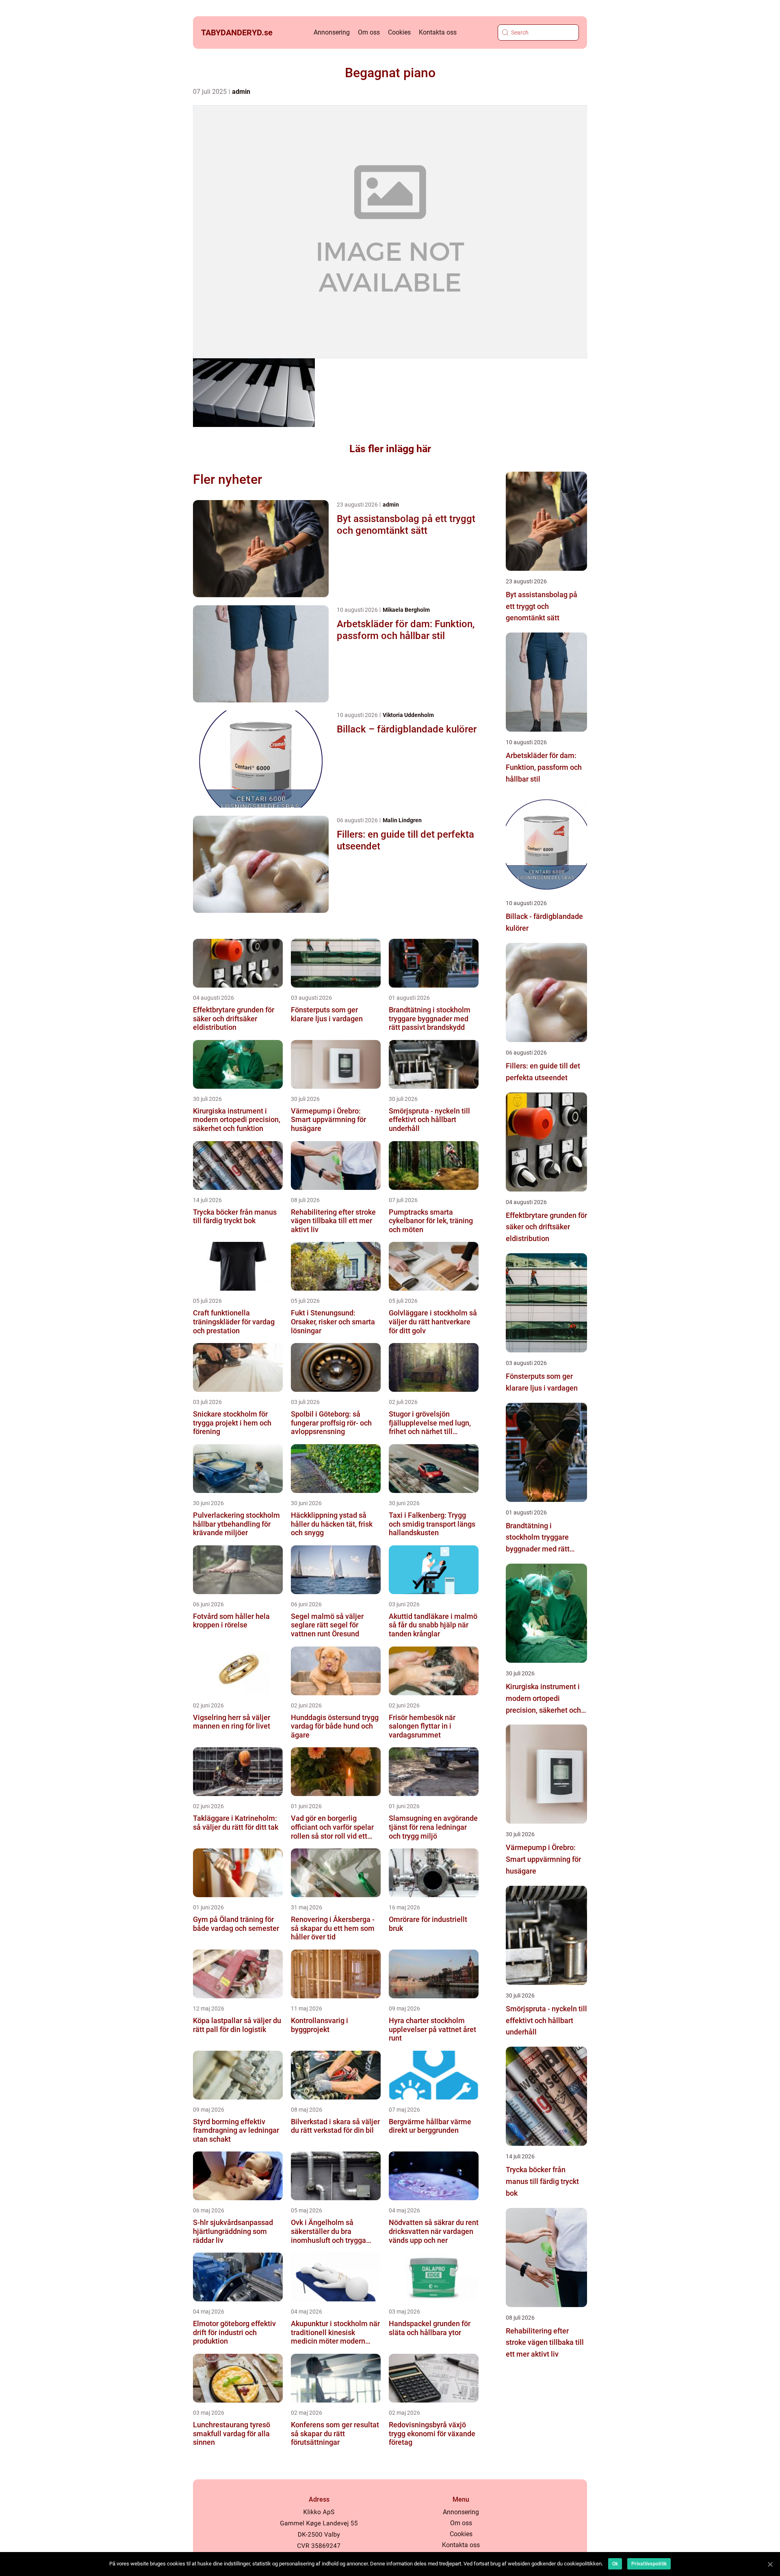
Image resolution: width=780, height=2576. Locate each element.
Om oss (369, 32)
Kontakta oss (438, 32)
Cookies (399, 32)
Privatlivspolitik (649, 2564)
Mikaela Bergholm (406, 610)
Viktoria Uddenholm (408, 715)
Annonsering (332, 32)
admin (241, 92)
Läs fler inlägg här (390, 449)
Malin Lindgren (402, 820)
